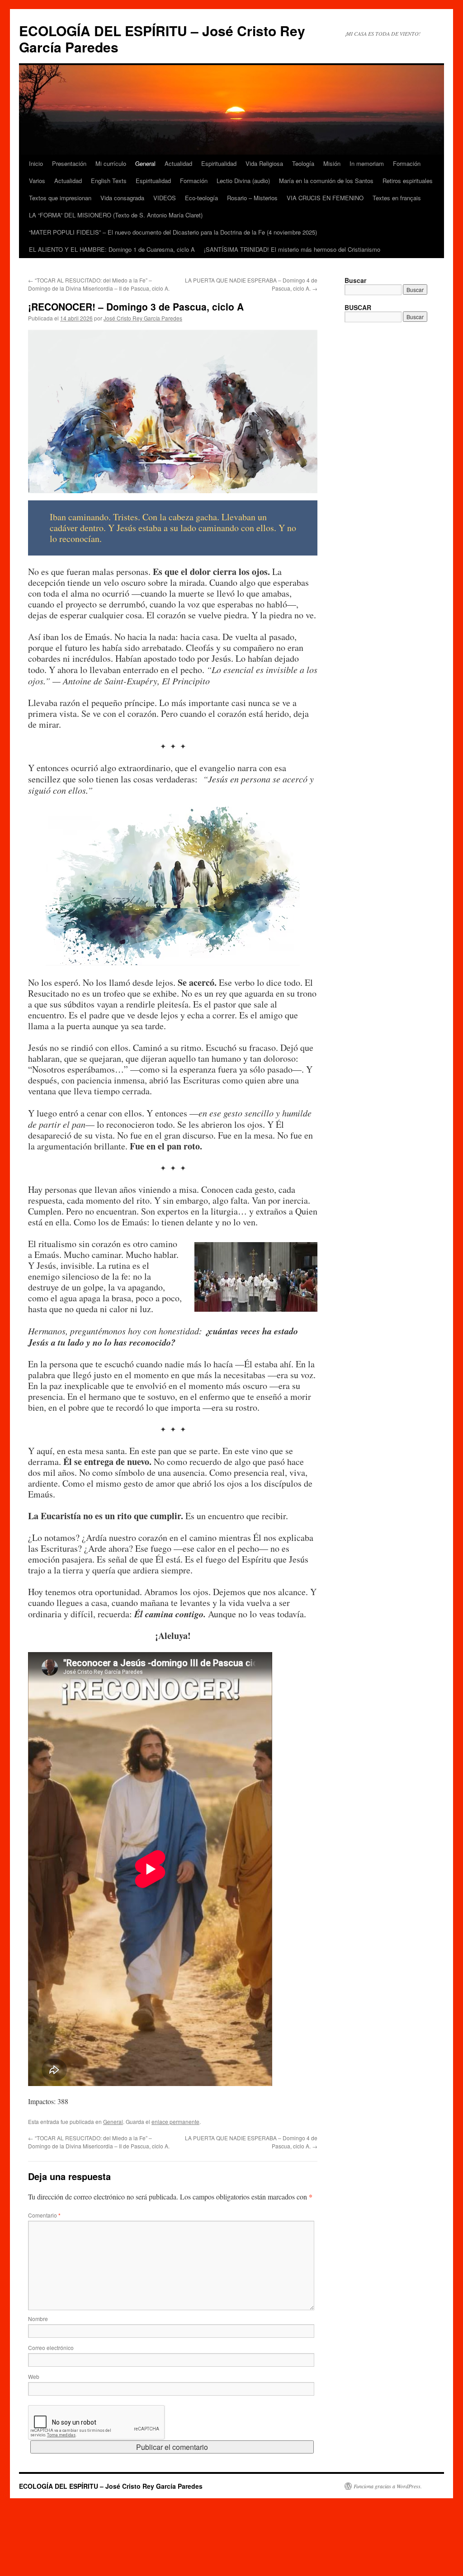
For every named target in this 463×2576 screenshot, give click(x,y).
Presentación (69, 163)
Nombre (38, 2319)
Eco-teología (201, 198)
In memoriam (367, 163)
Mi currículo (111, 163)
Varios (37, 181)
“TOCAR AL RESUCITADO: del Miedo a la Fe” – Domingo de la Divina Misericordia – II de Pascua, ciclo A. (99, 284)
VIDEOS (165, 198)
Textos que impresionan (60, 198)
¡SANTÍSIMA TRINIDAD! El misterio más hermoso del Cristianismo (292, 249)
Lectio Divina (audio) (243, 181)
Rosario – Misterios (252, 198)
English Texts (109, 181)
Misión (332, 163)
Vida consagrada (122, 198)
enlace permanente (175, 2122)
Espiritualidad (219, 163)
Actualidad (178, 163)
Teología (303, 163)
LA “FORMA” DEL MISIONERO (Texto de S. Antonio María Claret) (116, 215)
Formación (407, 163)
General (145, 163)
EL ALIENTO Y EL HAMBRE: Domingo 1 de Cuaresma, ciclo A (112, 249)
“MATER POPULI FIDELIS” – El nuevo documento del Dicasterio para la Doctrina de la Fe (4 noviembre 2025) (173, 232)
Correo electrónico (51, 2348)
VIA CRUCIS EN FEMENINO (325, 198)
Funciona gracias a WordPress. (388, 2486)
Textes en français (397, 198)
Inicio (36, 163)
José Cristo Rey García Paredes (143, 318)
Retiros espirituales (408, 181)
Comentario (44, 2215)
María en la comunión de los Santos (326, 181)
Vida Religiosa (264, 163)
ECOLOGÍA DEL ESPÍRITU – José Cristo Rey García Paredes (162, 39)
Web (34, 2376)
